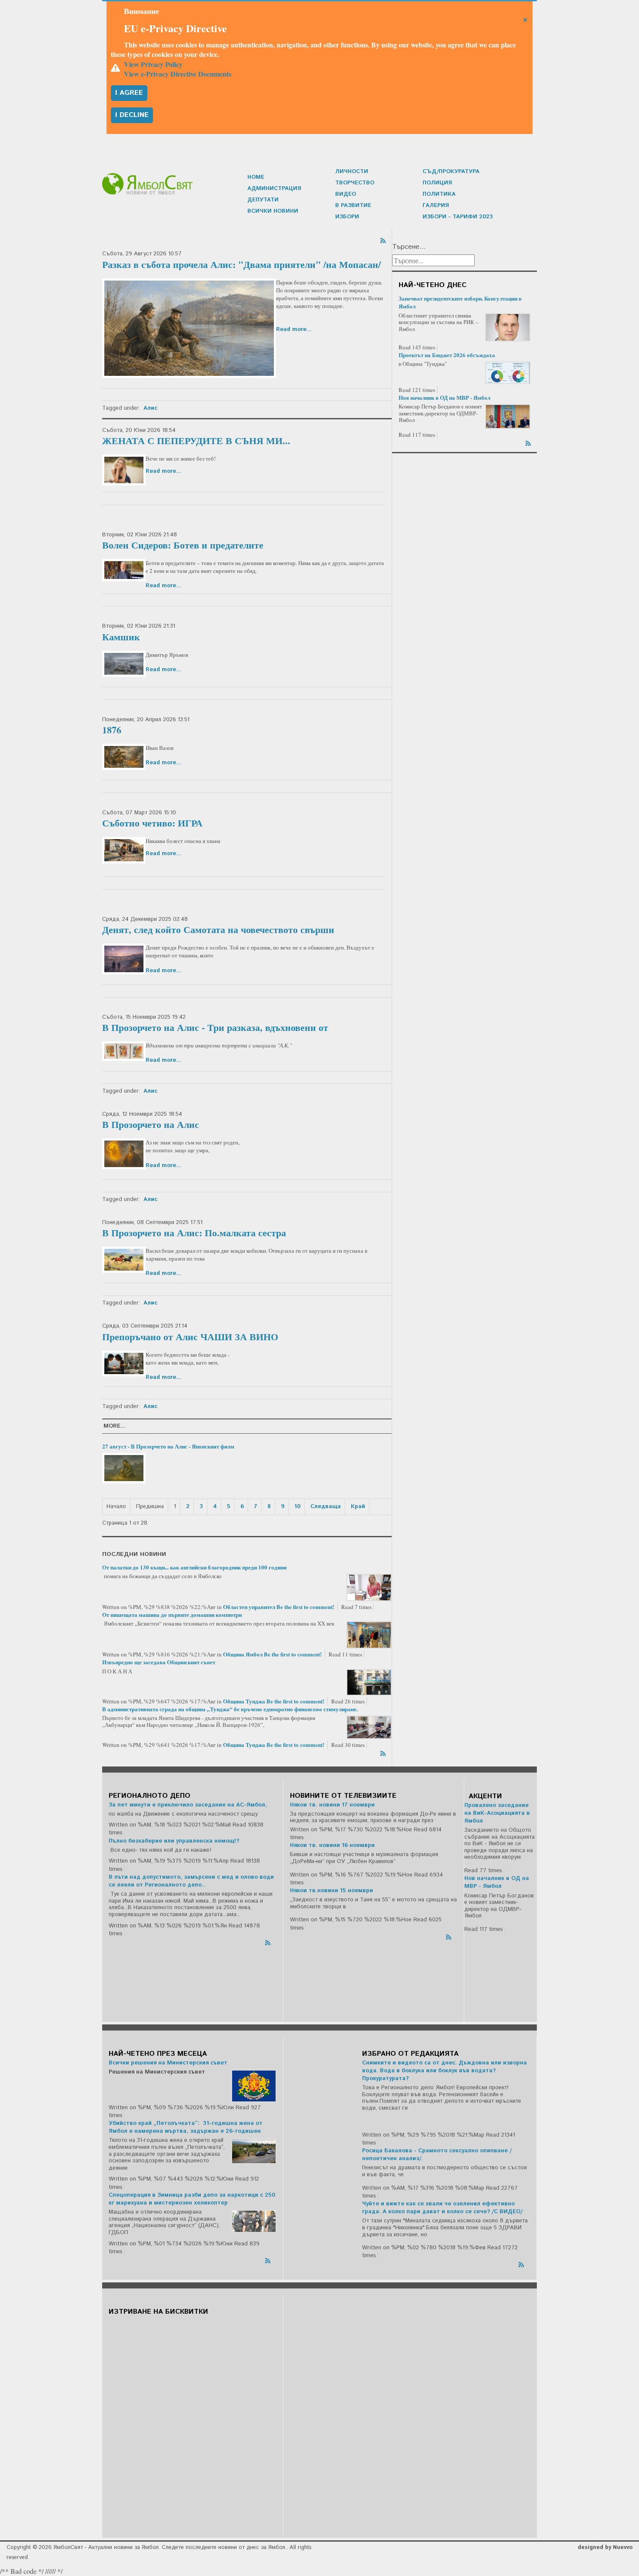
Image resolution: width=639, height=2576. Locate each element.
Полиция (437, 183)
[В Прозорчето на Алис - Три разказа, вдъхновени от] (124, 1051)
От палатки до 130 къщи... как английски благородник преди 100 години (194, 1567)
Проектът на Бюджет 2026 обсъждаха (447, 355)
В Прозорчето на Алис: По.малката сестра (194, 1233)
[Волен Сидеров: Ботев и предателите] (124, 570)
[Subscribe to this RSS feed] (384, 239)
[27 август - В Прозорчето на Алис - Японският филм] (124, 1468)
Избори (347, 217)
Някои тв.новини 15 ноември (331, 1891)
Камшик (121, 637)
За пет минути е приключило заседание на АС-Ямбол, (188, 1805)
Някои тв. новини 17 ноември (332, 1805)
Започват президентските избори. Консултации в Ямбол (460, 302)
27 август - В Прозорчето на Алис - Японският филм (168, 1446)
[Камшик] (124, 664)
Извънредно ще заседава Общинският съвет (159, 1662)
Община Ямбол (243, 1654)
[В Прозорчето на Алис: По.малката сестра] (124, 1260)
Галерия (436, 206)
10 (297, 1507)
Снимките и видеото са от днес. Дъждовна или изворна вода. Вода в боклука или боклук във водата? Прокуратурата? (444, 2071)
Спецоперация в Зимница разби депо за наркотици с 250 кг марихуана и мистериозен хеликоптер (192, 2199)
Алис (150, 408)
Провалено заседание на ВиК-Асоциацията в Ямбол (497, 1813)
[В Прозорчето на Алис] (124, 1154)
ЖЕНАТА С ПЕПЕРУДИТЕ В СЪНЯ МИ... (196, 440)
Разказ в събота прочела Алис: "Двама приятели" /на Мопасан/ (241, 264)
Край (358, 1507)
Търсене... (409, 247)
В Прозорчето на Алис (151, 1124)
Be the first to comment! (306, 1607)
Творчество (355, 183)
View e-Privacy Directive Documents (178, 74)
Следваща (326, 1507)
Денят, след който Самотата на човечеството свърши (218, 929)
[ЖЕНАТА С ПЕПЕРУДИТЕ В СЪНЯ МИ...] (124, 470)
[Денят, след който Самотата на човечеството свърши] (124, 959)
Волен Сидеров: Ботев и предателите (183, 545)
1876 (112, 730)
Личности (352, 172)
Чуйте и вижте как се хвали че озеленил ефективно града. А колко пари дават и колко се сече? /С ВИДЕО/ (442, 2208)
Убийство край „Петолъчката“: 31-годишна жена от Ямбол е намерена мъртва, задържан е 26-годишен (186, 2127)
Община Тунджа (244, 1701)
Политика (439, 194)
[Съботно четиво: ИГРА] (124, 850)
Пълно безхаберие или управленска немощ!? (174, 1841)
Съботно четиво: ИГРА (152, 823)
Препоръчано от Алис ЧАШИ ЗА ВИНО (190, 1337)
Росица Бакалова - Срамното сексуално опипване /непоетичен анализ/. (437, 2155)
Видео (346, 194)
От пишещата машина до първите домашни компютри (172, 1614)
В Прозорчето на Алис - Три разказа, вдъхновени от (215, 1027)
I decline (132, 115)
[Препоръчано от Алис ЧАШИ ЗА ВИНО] (124, 1364)
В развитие (353, 206)
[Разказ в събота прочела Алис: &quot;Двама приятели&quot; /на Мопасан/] (189, 328)
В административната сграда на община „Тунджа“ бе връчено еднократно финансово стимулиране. (230, 1709)
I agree (129, 93)
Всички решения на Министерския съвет (168, 2063)
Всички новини (273, 211)
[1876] (124, 757)
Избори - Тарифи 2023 (458, 217)
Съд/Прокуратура (451, 172)
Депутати (263, 200)
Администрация (274, 189)
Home (256, 177)
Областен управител (249, 1607)
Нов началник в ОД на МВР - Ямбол (444, 397)
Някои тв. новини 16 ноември (332, 1845)
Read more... (294, 330)
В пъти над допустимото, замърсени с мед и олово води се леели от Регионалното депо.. (191, 1881)
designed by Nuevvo (605, 2548)
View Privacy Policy (153, 64)
